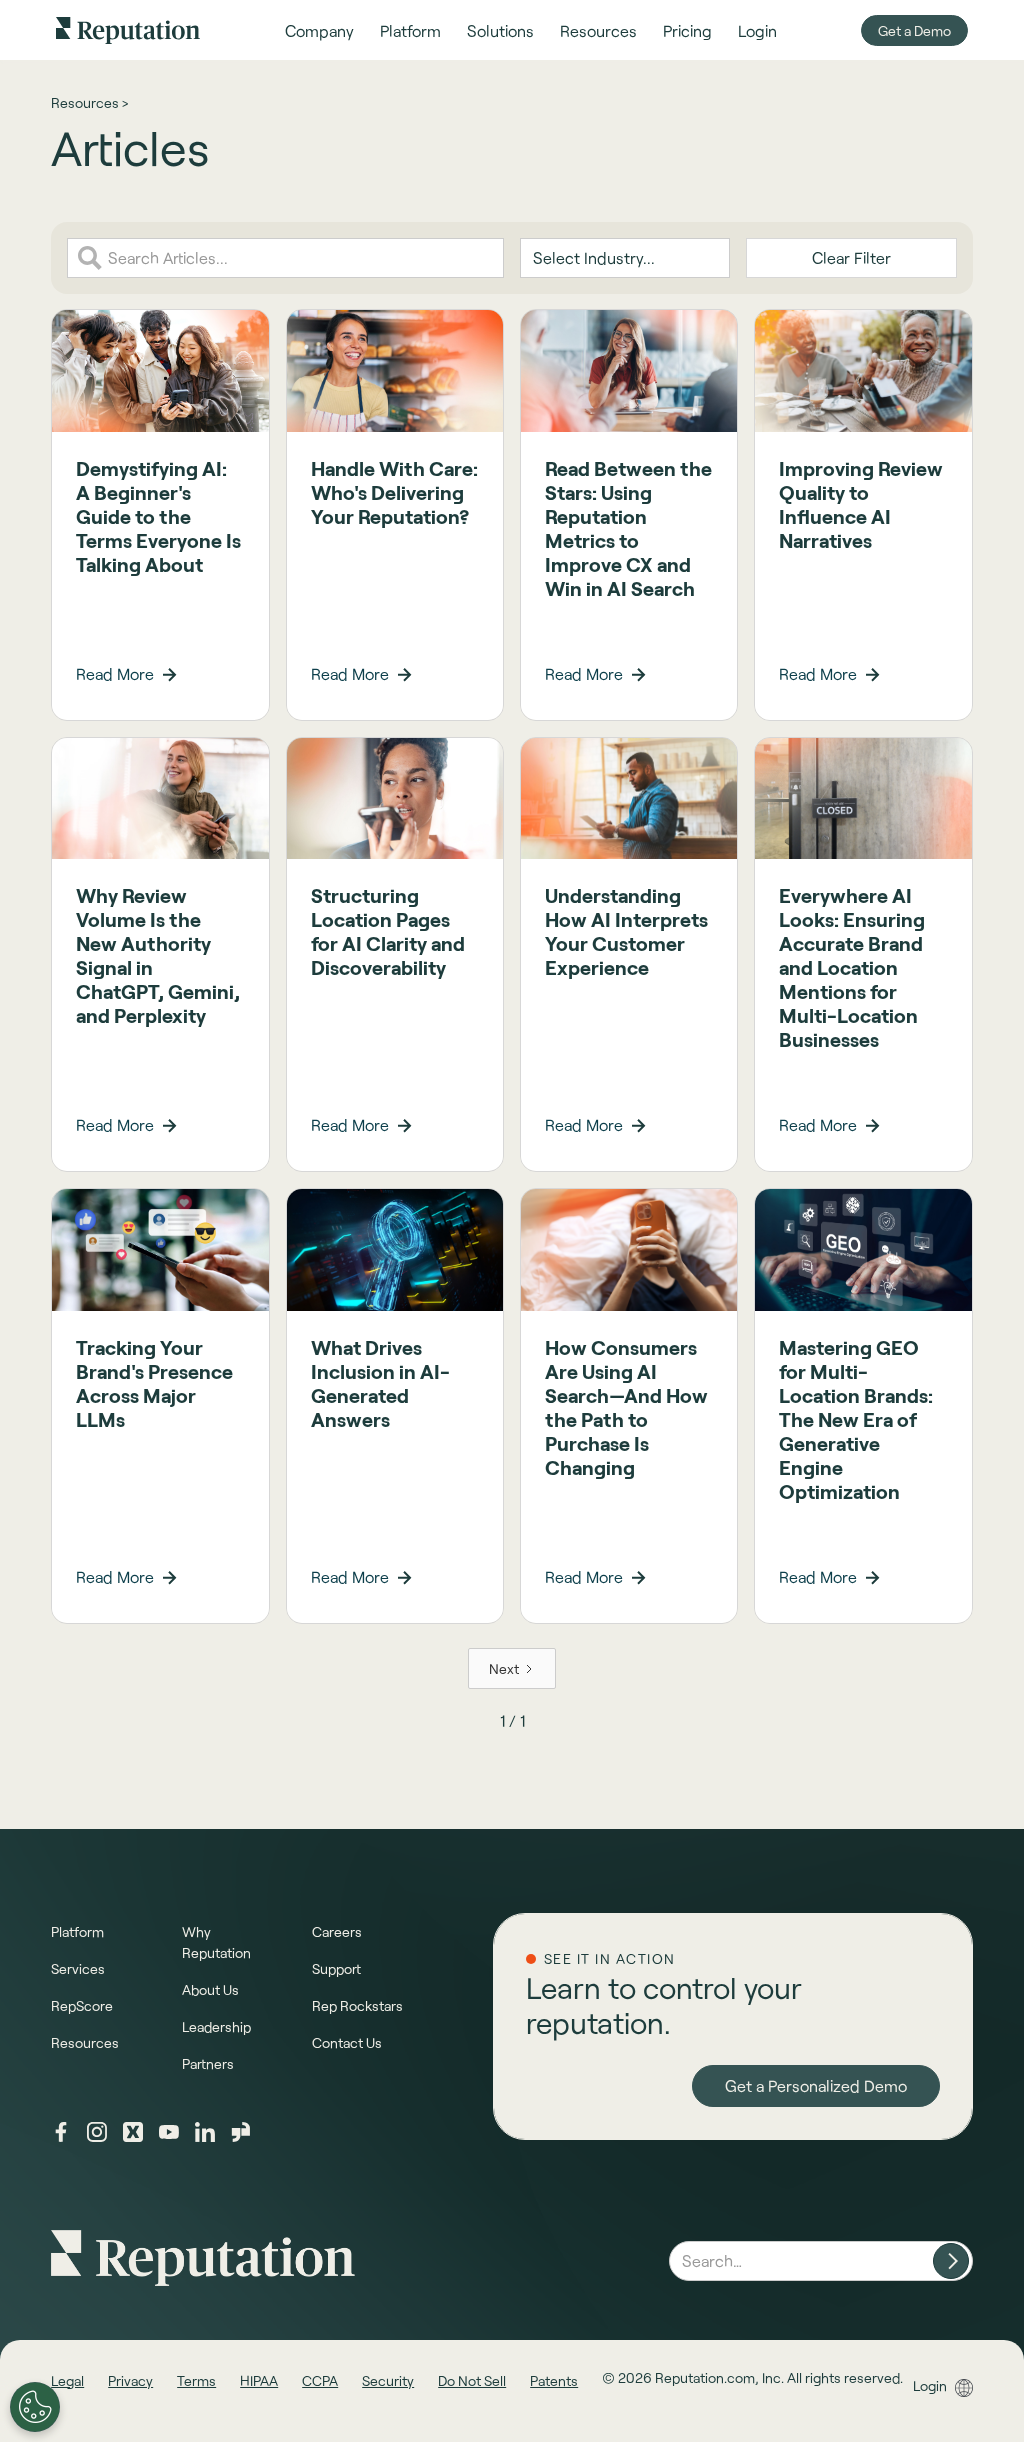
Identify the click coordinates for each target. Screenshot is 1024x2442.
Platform (77, 1931)
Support (336, 1968)
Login (930, 2385)
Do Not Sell (472, 2380)
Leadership (216, 2026)
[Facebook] (61, 2132)
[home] (128, 29)
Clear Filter (851, 257)
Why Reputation (216, 1942)
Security (388, 2380)
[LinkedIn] (205, 2132)
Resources (85, 2042)
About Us (210, 1989)
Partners (208, 2063)
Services (78, 1968)
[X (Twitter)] (133, 2132)
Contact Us (347, 2042)
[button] (319, 30)
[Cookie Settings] (35, 2407)
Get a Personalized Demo (816, 2085)
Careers (337, 1931)
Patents (554, 2380)
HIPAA (259, 2380)
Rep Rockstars (357, 2005)
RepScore (82, 2005)
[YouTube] (169, 2132)
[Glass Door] (241, 2132)
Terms (196, 2380)
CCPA (320, 2380)
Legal (67, 2380)
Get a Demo (914, 30)
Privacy (130, 2380)
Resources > (89, 102)
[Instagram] (97, 2132)
